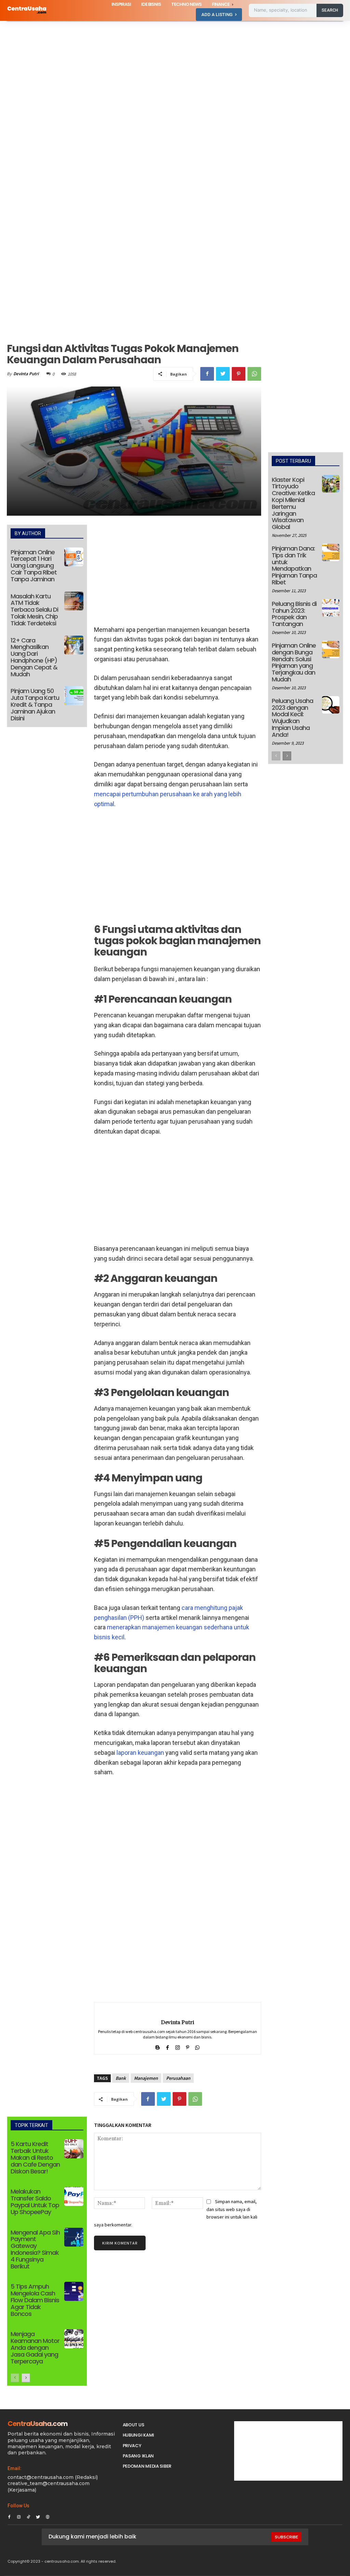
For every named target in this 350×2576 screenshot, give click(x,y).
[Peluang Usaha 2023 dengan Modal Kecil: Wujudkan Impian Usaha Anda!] (331, 705)
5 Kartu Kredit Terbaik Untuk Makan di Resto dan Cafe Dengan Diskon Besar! (35, 2157)
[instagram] (178, 2046)
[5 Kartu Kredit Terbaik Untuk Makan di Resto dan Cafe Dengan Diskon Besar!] (74, 2149)
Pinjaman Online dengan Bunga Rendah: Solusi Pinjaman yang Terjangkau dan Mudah (294, 662)
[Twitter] (223, 374)
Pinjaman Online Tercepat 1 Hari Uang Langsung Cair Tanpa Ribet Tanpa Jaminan (34, 566)
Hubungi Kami (138, 2435)
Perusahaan (178, 2078)
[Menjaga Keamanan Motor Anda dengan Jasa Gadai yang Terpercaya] (74, 2339)
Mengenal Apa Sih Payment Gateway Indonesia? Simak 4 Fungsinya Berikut (35, 2249)
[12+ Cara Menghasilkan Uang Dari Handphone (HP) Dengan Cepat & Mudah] (74, 645)
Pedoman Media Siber (147, 2466)
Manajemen (146, 2078)
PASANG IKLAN (138, 2456)
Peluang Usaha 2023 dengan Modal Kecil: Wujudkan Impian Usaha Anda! (292, 718)
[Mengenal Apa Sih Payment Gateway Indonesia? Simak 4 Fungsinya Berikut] (74, 2237)
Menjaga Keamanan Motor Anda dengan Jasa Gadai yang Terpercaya (35, 2347)
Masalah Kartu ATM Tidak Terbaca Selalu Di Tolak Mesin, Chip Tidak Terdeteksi (34, 610)
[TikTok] (28, 2516)
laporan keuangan (140, 1753)
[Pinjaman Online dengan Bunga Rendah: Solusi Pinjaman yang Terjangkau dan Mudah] (331, 649)
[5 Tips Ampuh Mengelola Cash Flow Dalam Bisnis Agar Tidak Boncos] (74, 2291)
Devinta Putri (26, 374)
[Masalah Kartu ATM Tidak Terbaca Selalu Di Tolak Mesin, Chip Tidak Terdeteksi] (74, 601)
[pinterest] (187, 2046)
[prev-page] (15, 2378)
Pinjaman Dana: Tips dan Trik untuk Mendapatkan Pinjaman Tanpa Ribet (294, 565)
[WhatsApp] (254, 374)
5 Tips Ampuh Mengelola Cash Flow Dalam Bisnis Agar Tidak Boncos (35, 2300)
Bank (121, 2078)
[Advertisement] (175, 71)
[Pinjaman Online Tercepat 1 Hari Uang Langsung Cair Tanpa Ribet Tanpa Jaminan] (74, 557)
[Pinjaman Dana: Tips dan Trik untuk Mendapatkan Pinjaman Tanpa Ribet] (331, 552)
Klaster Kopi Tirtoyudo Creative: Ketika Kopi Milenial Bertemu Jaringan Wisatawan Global (293, 503)
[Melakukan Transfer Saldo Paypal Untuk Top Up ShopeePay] (74, 2196)
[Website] (48, 2516)
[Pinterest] (239, 374)
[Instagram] (19, 2516)
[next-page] (26, 2378)
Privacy (132, 2446)
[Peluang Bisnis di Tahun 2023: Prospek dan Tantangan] (331, 608)
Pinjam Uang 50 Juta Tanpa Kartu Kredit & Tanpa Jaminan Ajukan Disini (35, 704)
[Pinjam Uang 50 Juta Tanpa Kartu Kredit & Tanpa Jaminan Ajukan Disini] (74, 696)
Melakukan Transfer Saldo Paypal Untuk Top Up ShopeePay (35, 2201)
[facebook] (168, 2046)
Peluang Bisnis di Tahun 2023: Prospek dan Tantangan (294, 614)
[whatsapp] (197, 2046)
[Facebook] (207, 374)
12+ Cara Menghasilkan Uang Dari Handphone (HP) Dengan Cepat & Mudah (34, 657)
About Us (133, 2425)
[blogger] (158, 2046)
